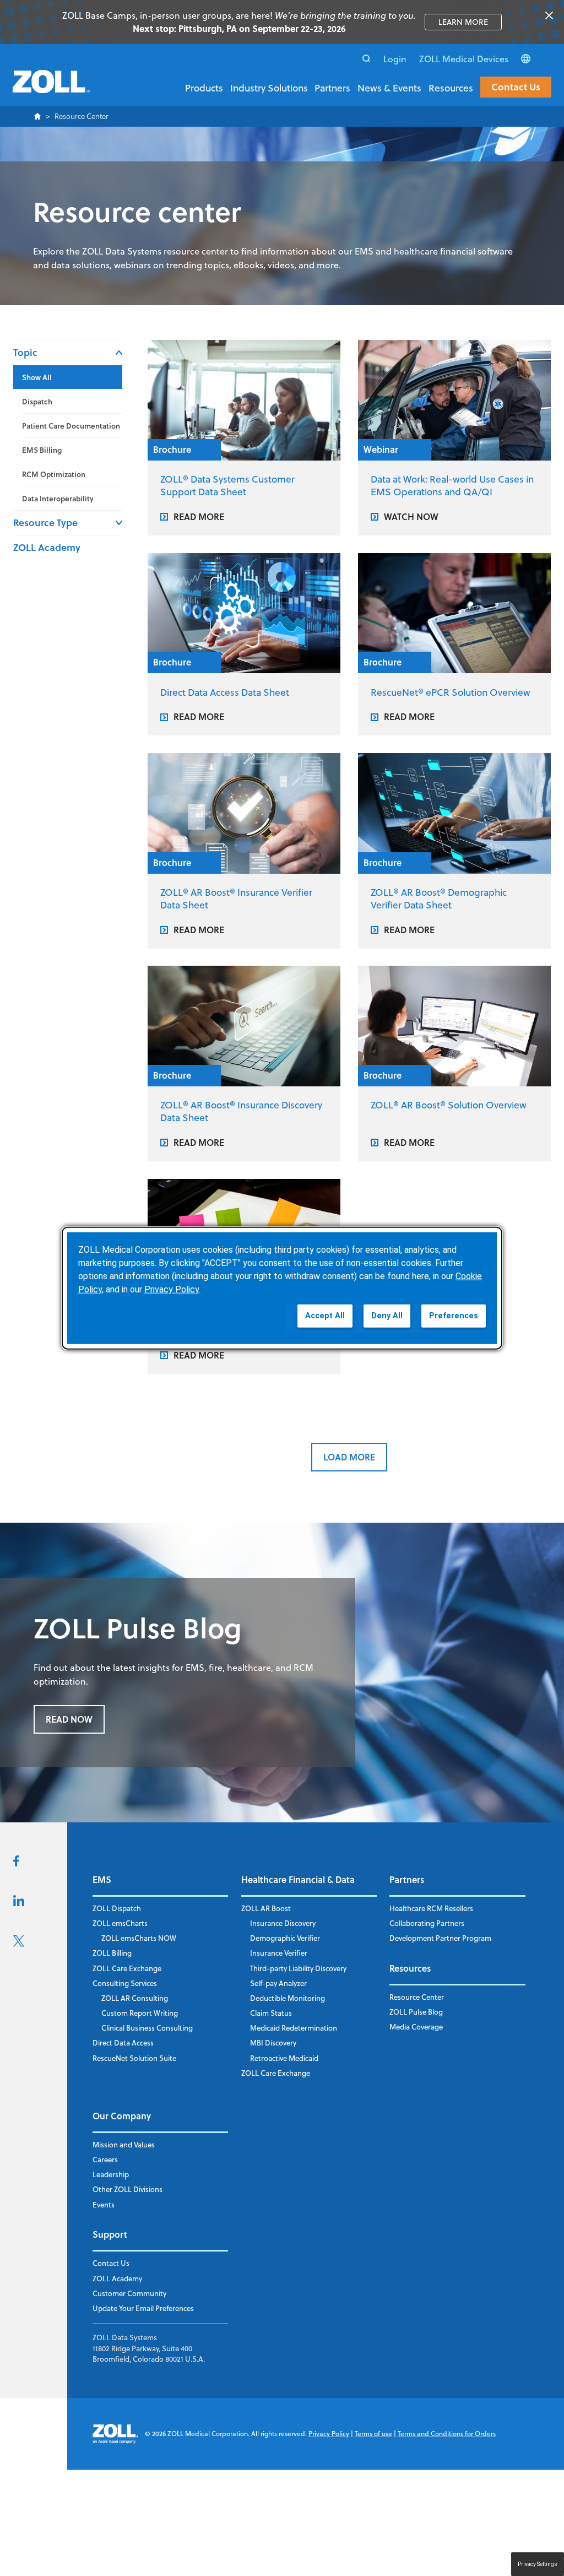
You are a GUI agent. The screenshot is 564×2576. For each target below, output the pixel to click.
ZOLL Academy (47, 547)
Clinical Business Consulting (147, 2028)
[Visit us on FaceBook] (16, 1863)
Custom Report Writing (140, 2013)
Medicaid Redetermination (294, 2028)
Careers (105, 2160)
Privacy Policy (329, 2434)
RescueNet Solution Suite (134, 2058)
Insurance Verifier (279, 1953)
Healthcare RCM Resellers (431, 1908)
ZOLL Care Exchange (127, 1968)
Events (104, 2205)
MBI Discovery (273, 2043)
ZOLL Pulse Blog (416, 2012)
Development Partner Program (440, 1938)
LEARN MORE (470, 22)
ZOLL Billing (112, 1953)
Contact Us (516, 87)
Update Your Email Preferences (143, 2308)
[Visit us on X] (19, 1944)
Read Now (69, 1719)
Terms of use (373, 2434)
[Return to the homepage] (51, 88)
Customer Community (129, 2293)
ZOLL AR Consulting (135, 1998)
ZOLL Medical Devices (464, 59)
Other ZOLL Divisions (128, 2189)
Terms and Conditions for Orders (447, 2434)
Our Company (122, 2116)
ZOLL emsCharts (120, 1923)
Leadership (111, 2174)
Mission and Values (124, 2145)
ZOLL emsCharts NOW (139, 1938)
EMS (102, 1879)
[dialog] (282, 1288)
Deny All (387, 1316)
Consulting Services (125, 1983)
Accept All (325, 1316)
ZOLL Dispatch (117, 1908)
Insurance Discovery (283, 1923)
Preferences (454, 1316)
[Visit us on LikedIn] (19, 1903)
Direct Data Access (123, 2043)
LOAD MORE (349, 1457)
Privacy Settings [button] (538, 2564)
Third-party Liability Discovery (298, 1968)
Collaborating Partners (427, 1923)
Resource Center (417, 1997)
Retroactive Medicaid (284, 2058)
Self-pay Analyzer (278, 1983)
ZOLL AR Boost (266, 1908)
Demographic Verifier (285, 1938)
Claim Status (271, 2013)
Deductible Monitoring (288, 1998)
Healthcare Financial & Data (298, 1879)
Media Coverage (416, 2027)
